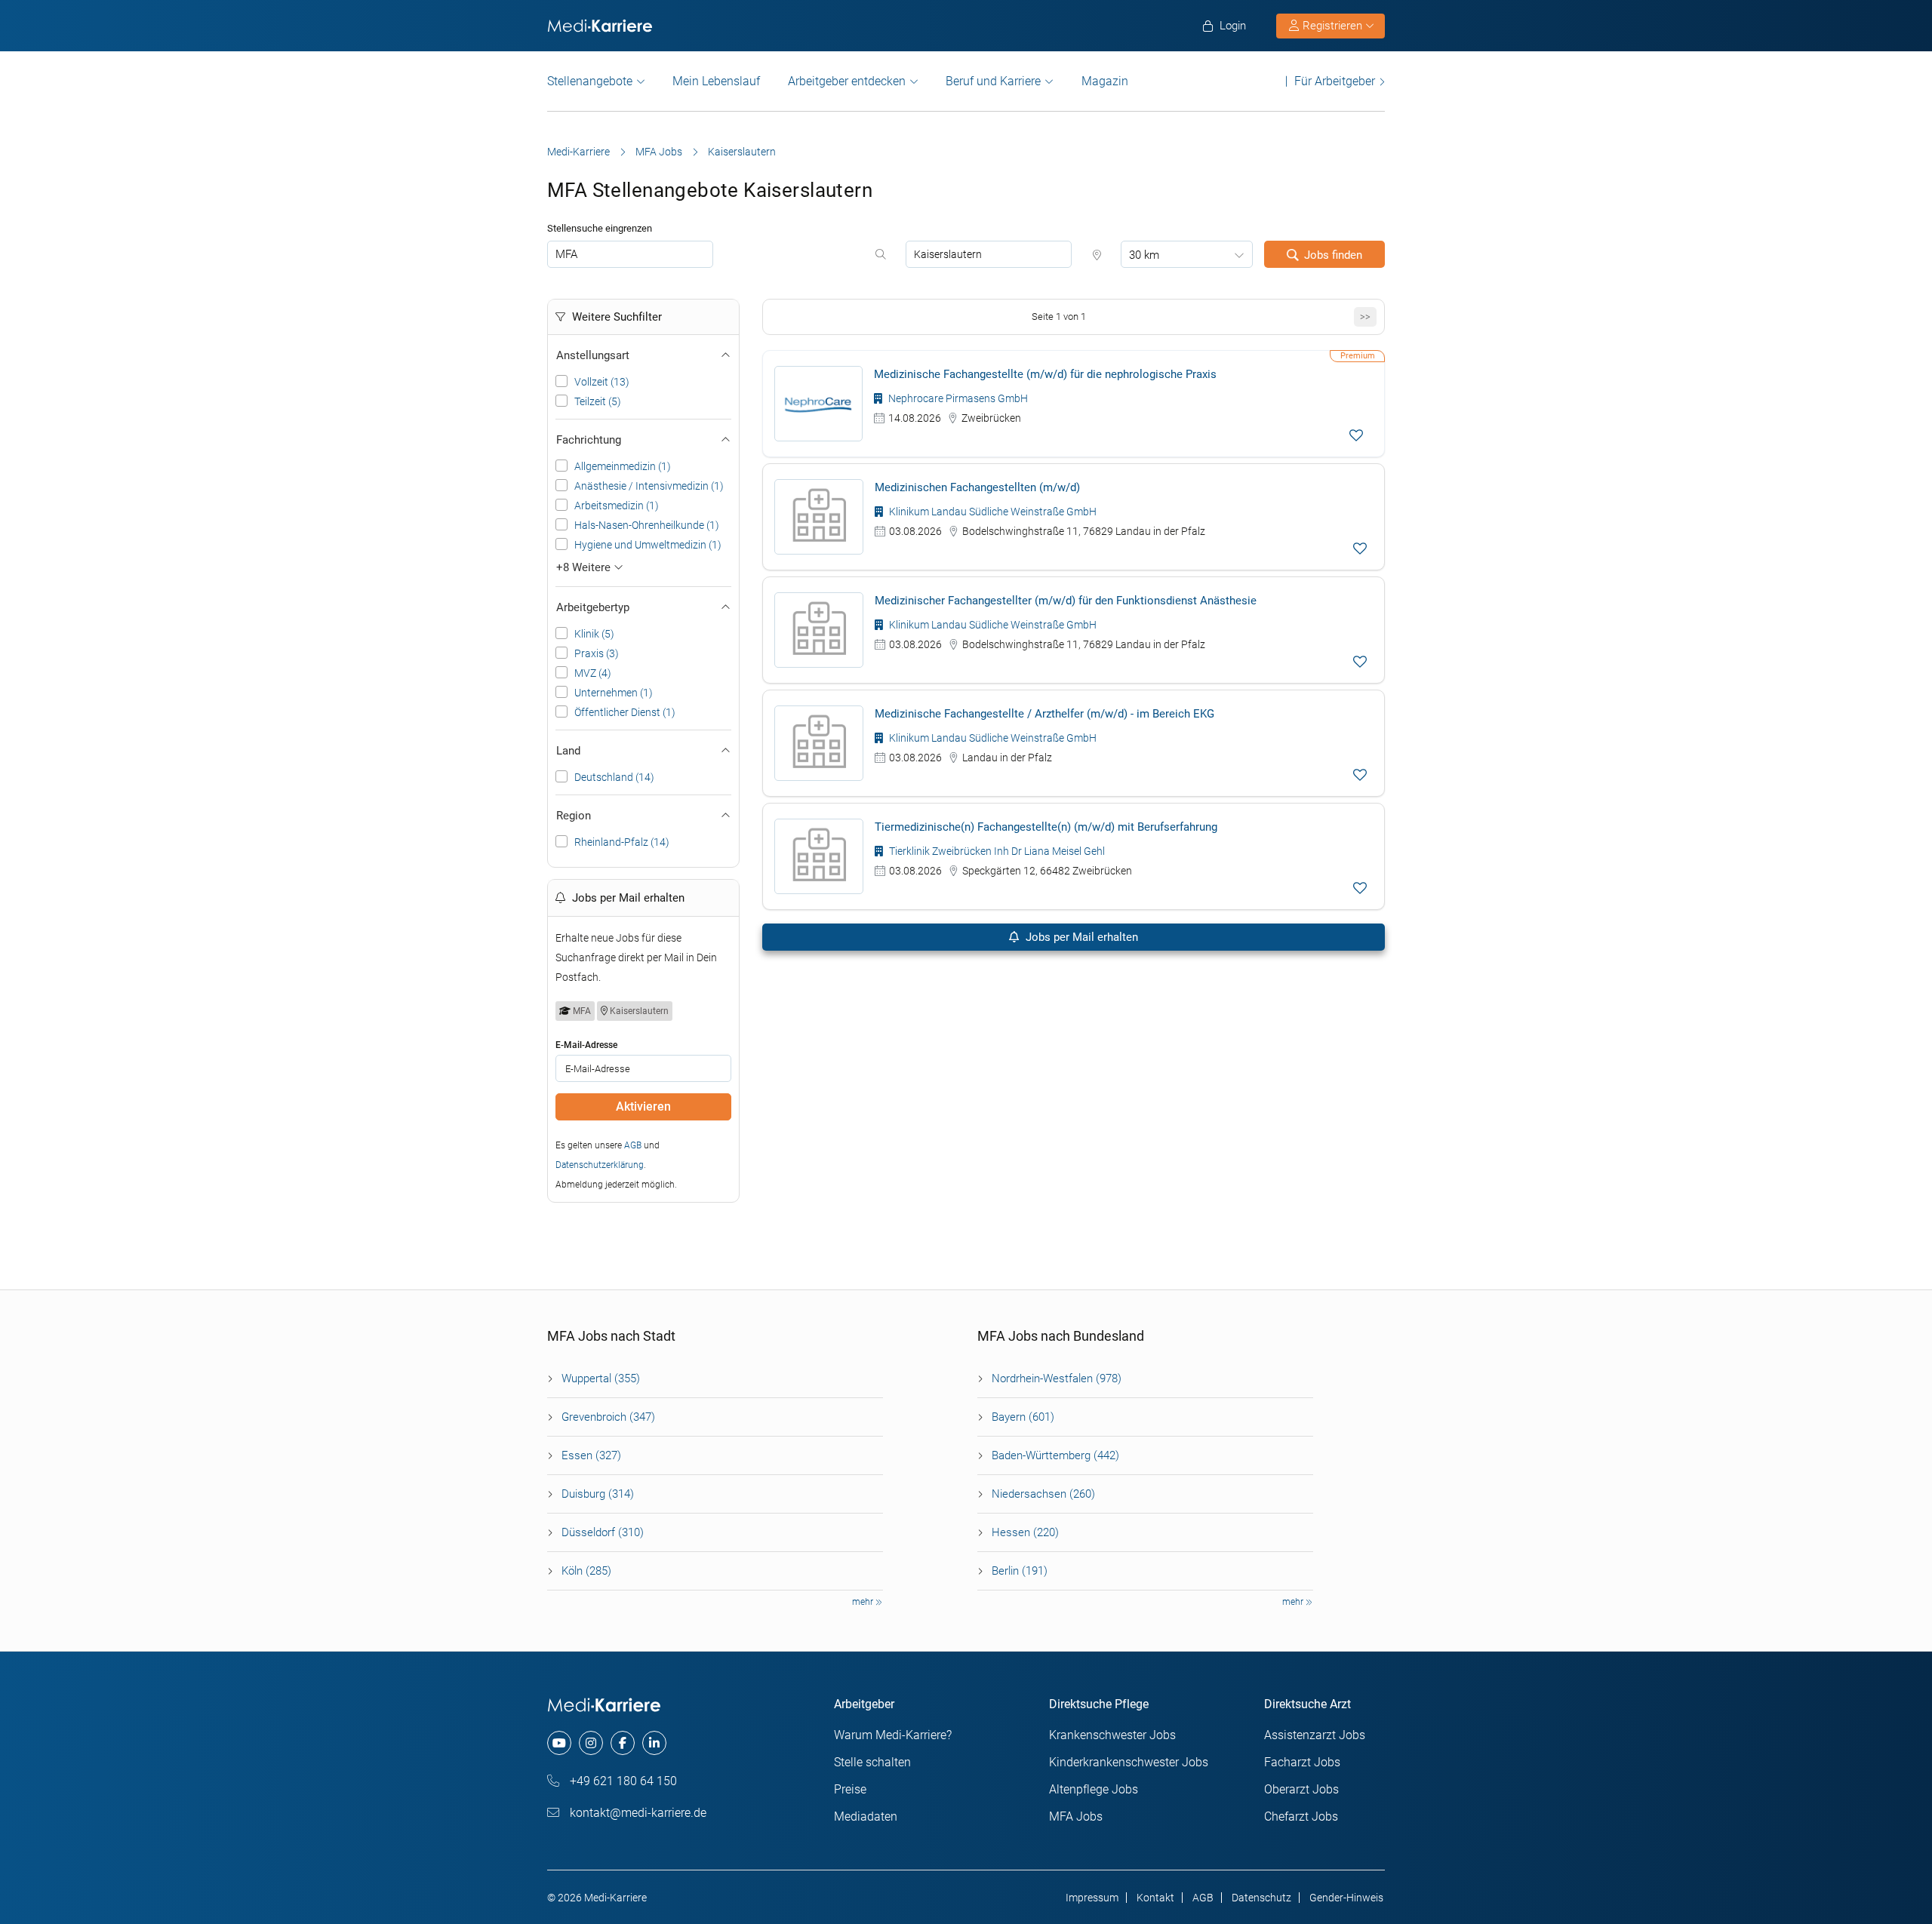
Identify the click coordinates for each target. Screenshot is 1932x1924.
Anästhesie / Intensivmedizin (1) (649, 486)
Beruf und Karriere (993, 81)
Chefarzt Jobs (1301, 1816)
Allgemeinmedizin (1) (623, 466)
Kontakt (1155, 1898)
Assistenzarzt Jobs (1315, 1735)
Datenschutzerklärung (600, 1165)
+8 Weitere (585, 567)
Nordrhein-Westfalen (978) (1057, 1378)
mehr (864, 1602)
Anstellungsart (593, 355)
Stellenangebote (590, 81)
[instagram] (591, 1743)
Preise (850, 1789)
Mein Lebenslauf (716, 81)
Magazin (1105, 81)
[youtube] (559, 1743)
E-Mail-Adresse (586, 1045)
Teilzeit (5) (598, 401)
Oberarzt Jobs (1301, 1789)
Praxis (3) (597, 653)
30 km (1144, 255)
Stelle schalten (872, 1762)
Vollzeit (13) (602, 382)
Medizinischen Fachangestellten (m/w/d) (977, 487)
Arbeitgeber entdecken (847, 81)
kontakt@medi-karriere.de (637, 1813)
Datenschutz (1261, 1898)
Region (574, 816)
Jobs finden (1333, 255)
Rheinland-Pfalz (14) (622, 842)
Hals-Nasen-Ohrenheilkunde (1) (647, 525)
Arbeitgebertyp (593, 607)
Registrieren (1332, 26)
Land (568, 751)
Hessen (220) (1025, 1532)
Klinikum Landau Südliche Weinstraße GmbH (992, 512)
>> (1365, 317)
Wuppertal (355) (601, 1378)
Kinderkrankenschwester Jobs (1129, 1762)
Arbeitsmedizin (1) (617, 506)
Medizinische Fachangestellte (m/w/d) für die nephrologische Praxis (1045, 374)
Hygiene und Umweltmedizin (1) (648, 545)
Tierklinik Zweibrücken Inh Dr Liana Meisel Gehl (996, 851)
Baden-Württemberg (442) (1055, 1455)
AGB (633, 1145)
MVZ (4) (593, 673)
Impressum (1092, 1898)
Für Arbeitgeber (1335, 81)
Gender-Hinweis (1346, 1898)
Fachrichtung (589, 440)
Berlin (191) (1020, 1571)
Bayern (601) (1023, 1417)
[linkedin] (654, 1743)
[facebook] (623, 1743)
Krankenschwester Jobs (1112, 1735)
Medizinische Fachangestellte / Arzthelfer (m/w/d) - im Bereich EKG (1044, 714)
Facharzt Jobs (1302, 1762)
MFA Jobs (659, 152)
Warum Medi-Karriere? (893, 1735)
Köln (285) (586, 1571)
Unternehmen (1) (614, 693)
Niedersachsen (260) (1043, 1494)
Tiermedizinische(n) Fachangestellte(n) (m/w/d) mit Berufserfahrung (1046, 827)
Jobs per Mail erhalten (1080, 937)
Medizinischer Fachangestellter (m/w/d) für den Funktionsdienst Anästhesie (1066, 601)
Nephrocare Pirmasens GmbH (957, 398)
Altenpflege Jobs (1094, 1789)
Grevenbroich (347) (608, 1417)
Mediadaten (866, 1816)
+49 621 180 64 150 (622, 1781)
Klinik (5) (594, 634)
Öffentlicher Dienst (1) (625, 712)
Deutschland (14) (614, 777)
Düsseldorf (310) (603, 1532)
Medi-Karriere (578, 152)
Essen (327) (591, 1455)
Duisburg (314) (598, 1494)
